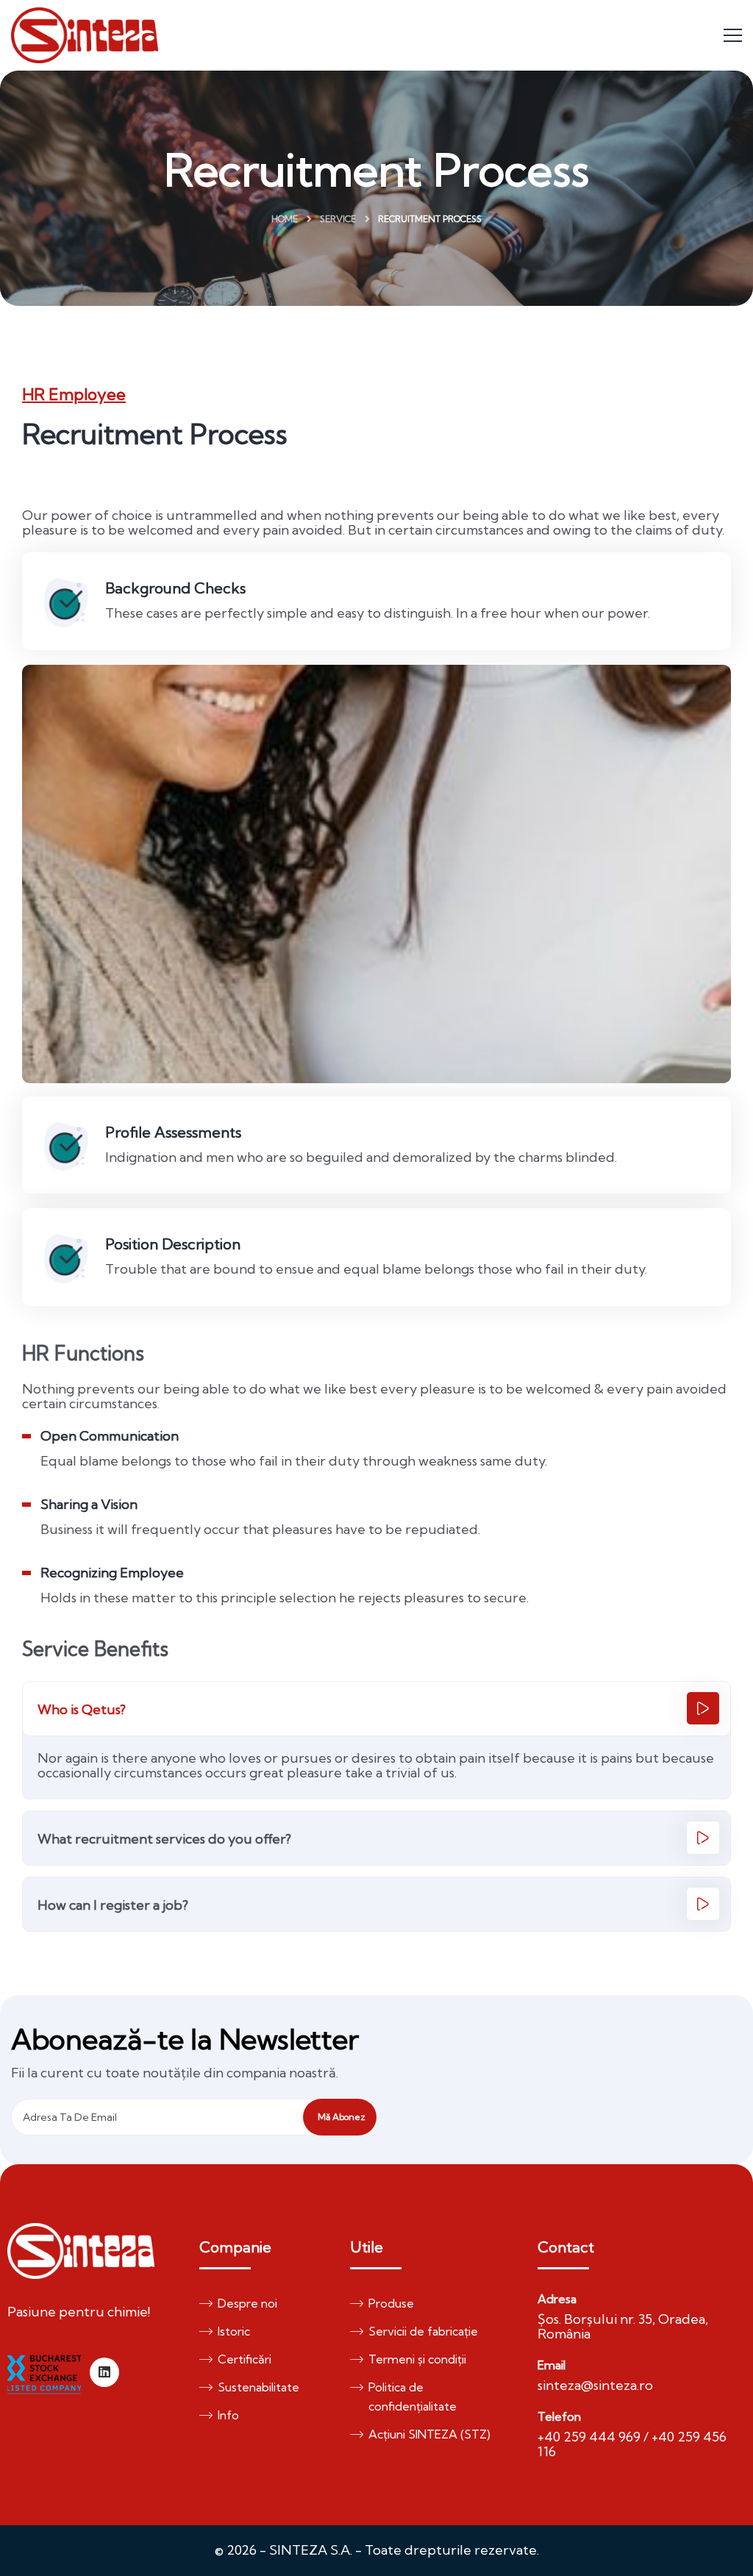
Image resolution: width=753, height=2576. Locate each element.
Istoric (234, 2331)
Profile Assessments (173, 1132)
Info (228, 2415)
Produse (391, 2303)
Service (338, 219)
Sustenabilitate (258, 2387)
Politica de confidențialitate (413, 2397)
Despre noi (247, 2303)
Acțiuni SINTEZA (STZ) (429, 2434)
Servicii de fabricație (423, 2331)
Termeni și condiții (417, 2359)
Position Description (173, 1244)
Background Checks (175, 588)
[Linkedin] (104, 2372)
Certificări (245, 2359)
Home (285, 219)
